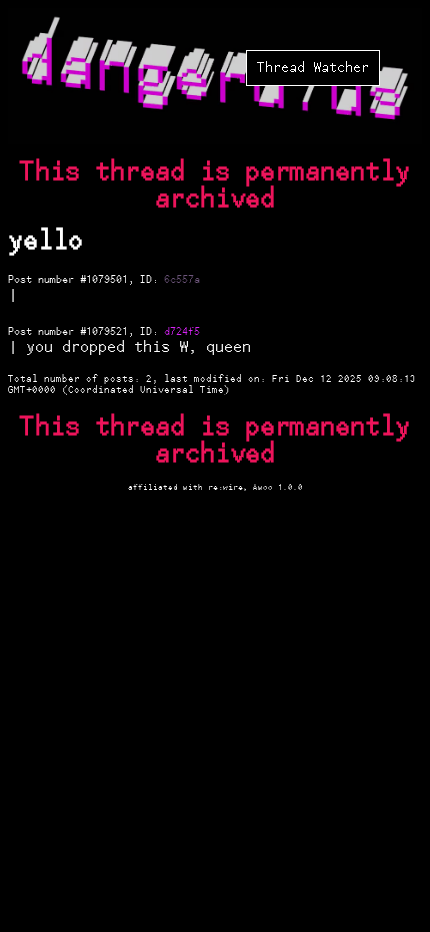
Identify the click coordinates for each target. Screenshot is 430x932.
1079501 (107, 280)
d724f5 (182, 332)
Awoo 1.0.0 (278, 487)
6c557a (182, 280)
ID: (152, 280)
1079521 (107, 332)
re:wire (225, 487)
